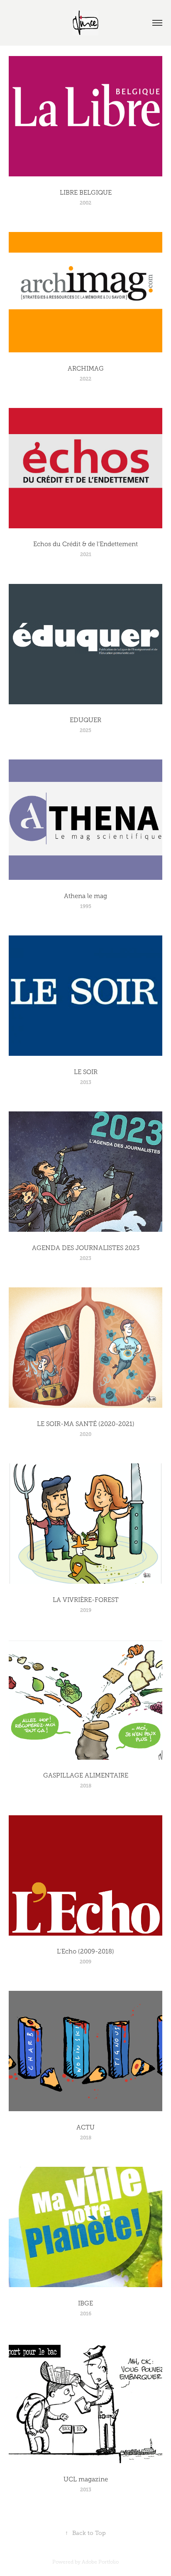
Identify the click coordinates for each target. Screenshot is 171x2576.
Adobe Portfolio (100, 2562)
